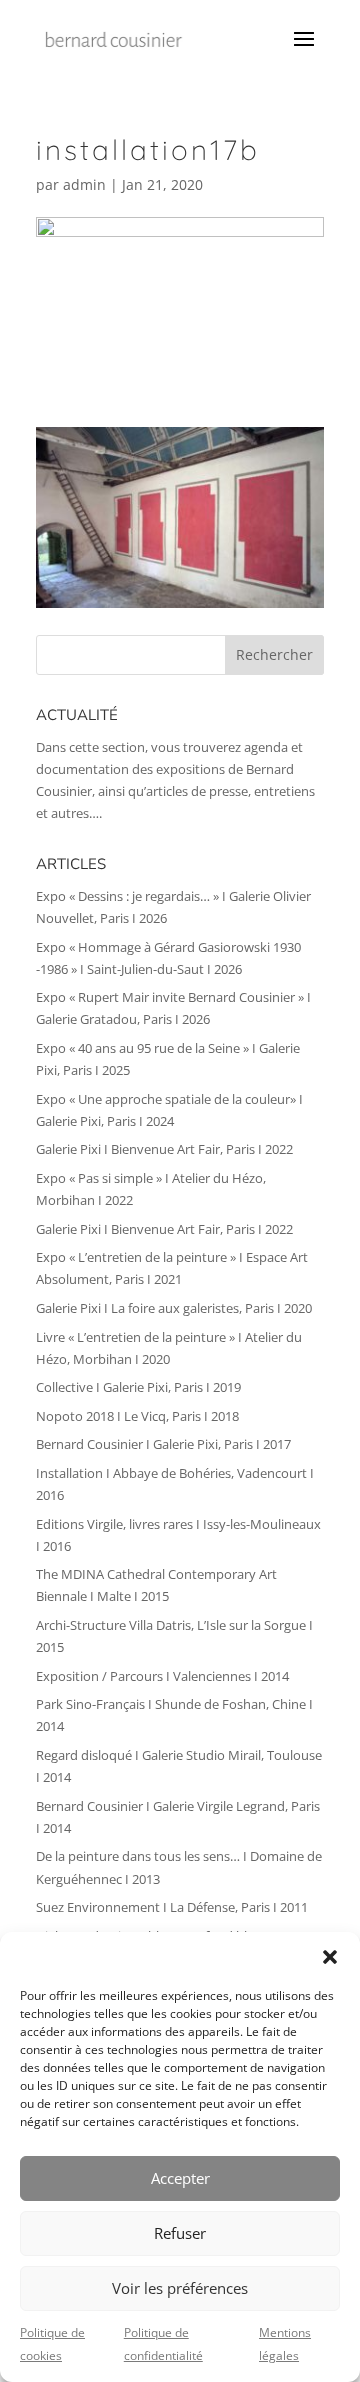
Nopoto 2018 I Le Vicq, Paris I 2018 (137, 1416)
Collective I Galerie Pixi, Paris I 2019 (138, 1387)
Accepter (180, 2178)
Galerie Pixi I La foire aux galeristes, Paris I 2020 (174, 1308)
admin (84, 184)
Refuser (180, 2233)
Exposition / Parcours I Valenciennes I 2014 (162, 1676)
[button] (330, 1957)
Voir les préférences (180, 2288)
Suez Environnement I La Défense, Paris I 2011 (172, 1907)
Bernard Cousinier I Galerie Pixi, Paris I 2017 (163, 1444)
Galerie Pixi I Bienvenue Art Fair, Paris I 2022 (164, 1149)
